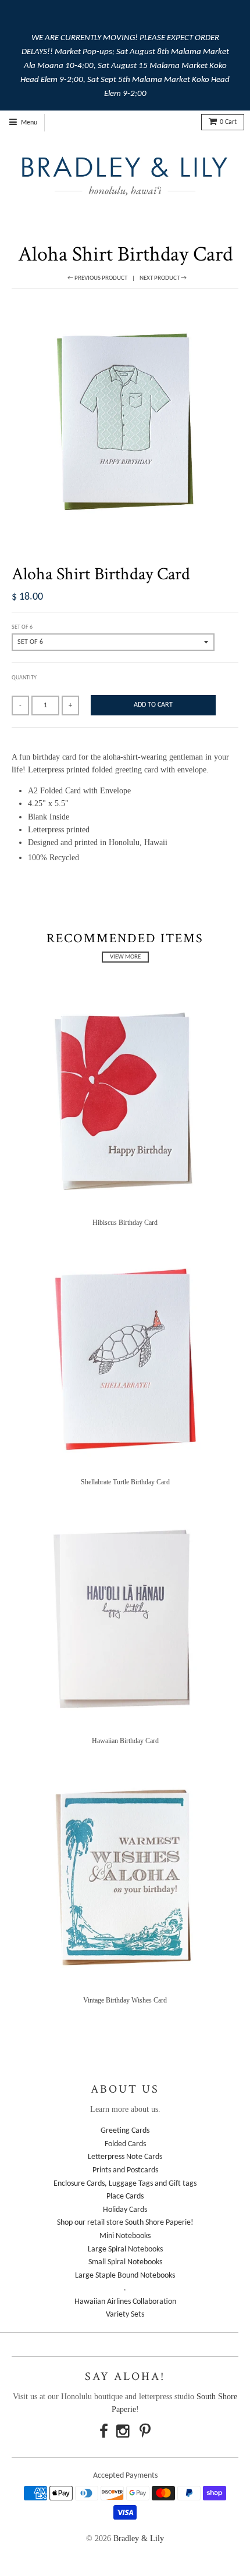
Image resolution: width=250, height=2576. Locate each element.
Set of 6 (22, 627)
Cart (228, 122)
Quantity (24, 678)
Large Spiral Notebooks (125, 2249)
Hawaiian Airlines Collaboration (125, 2302)
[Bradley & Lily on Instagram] (124, 2433)
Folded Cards (125, 2144)
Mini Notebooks (125, 2236)
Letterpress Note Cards (125, 2157)
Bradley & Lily (139, 2538)
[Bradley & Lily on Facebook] (104, 2433)
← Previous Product (97, 278)
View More (125, 957)
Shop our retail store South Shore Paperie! (125, 2223)
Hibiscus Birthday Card (125, 1223)
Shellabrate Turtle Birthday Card (125, 1482)
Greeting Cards (125, 2131)
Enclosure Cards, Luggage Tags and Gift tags (125, 2184)
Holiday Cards (125, 2210)
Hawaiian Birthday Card (125, 1741)
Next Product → (163, 278)
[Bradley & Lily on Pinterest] (145, 2433)
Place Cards (125, 2196)
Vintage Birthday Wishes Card (125, 2000)
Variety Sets (125, 2315)
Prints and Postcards (125, 2170)
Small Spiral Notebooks (125, 2262)
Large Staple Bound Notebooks (125, 2276)
